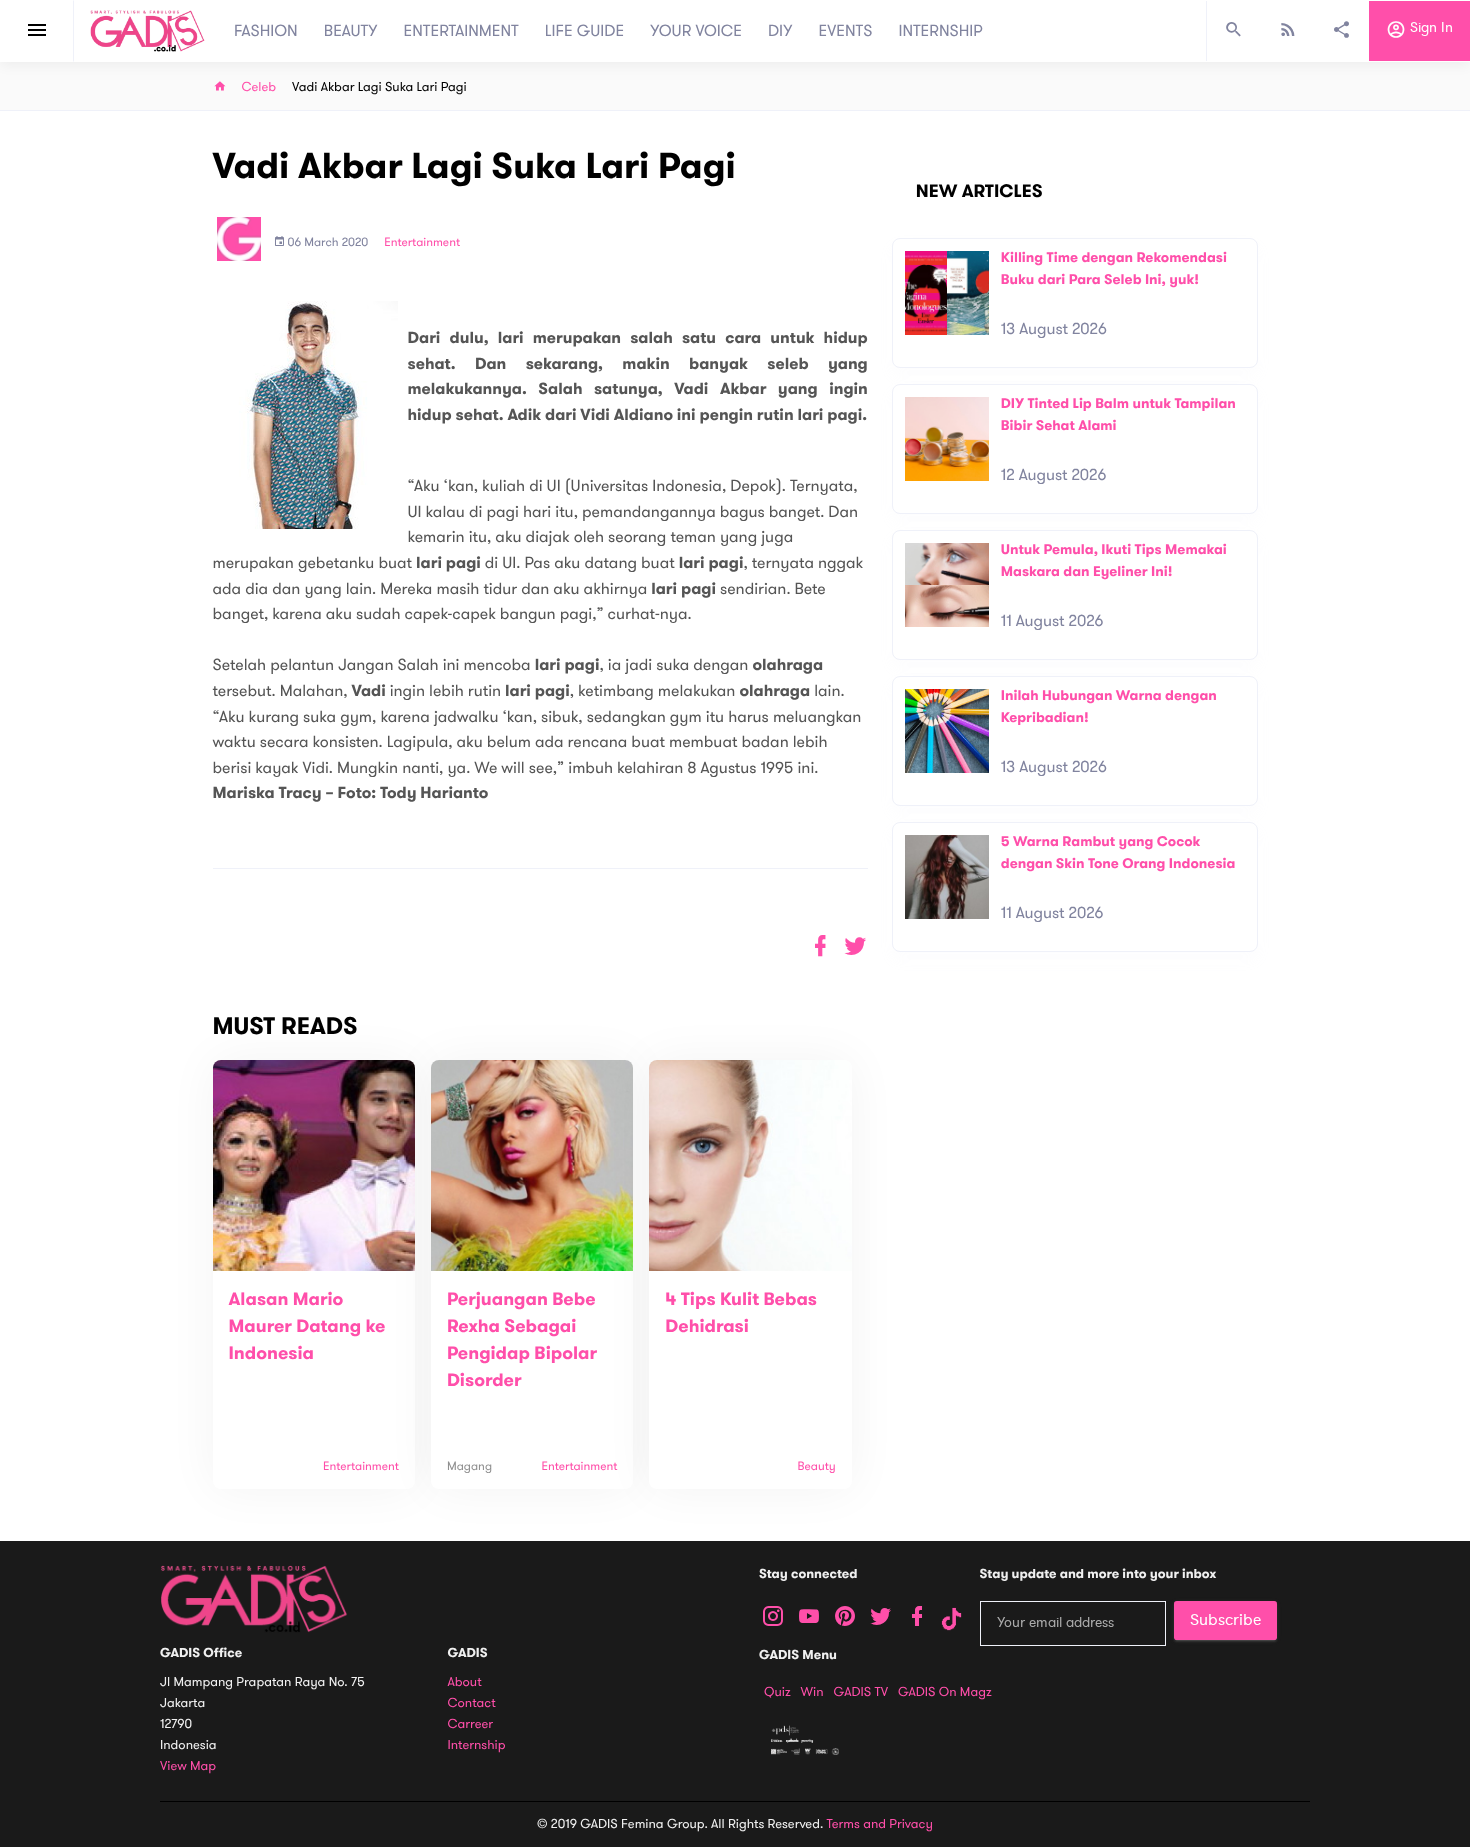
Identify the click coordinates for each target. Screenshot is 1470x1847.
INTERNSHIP (940, 31)
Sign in (1429, 28)
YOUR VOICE (696, 31)
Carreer (471, 1724)
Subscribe (1225, 1620)
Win (812, 1692)
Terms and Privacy (880, 1824)
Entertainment (422, 243)
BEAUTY (351, 31)
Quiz (777, 1692)
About (465, 1682)
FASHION (266, 31)
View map (188, 1766)
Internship (477, 1745)
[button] (855, 946)
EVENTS (846, 31)
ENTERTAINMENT (461, 31)
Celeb (259, 87)
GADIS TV (861, 1692)
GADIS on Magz (945, 1692)
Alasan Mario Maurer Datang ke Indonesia (307, 1327)
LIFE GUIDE (584, 31)
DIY (780, 31)
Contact (472, 1703)
